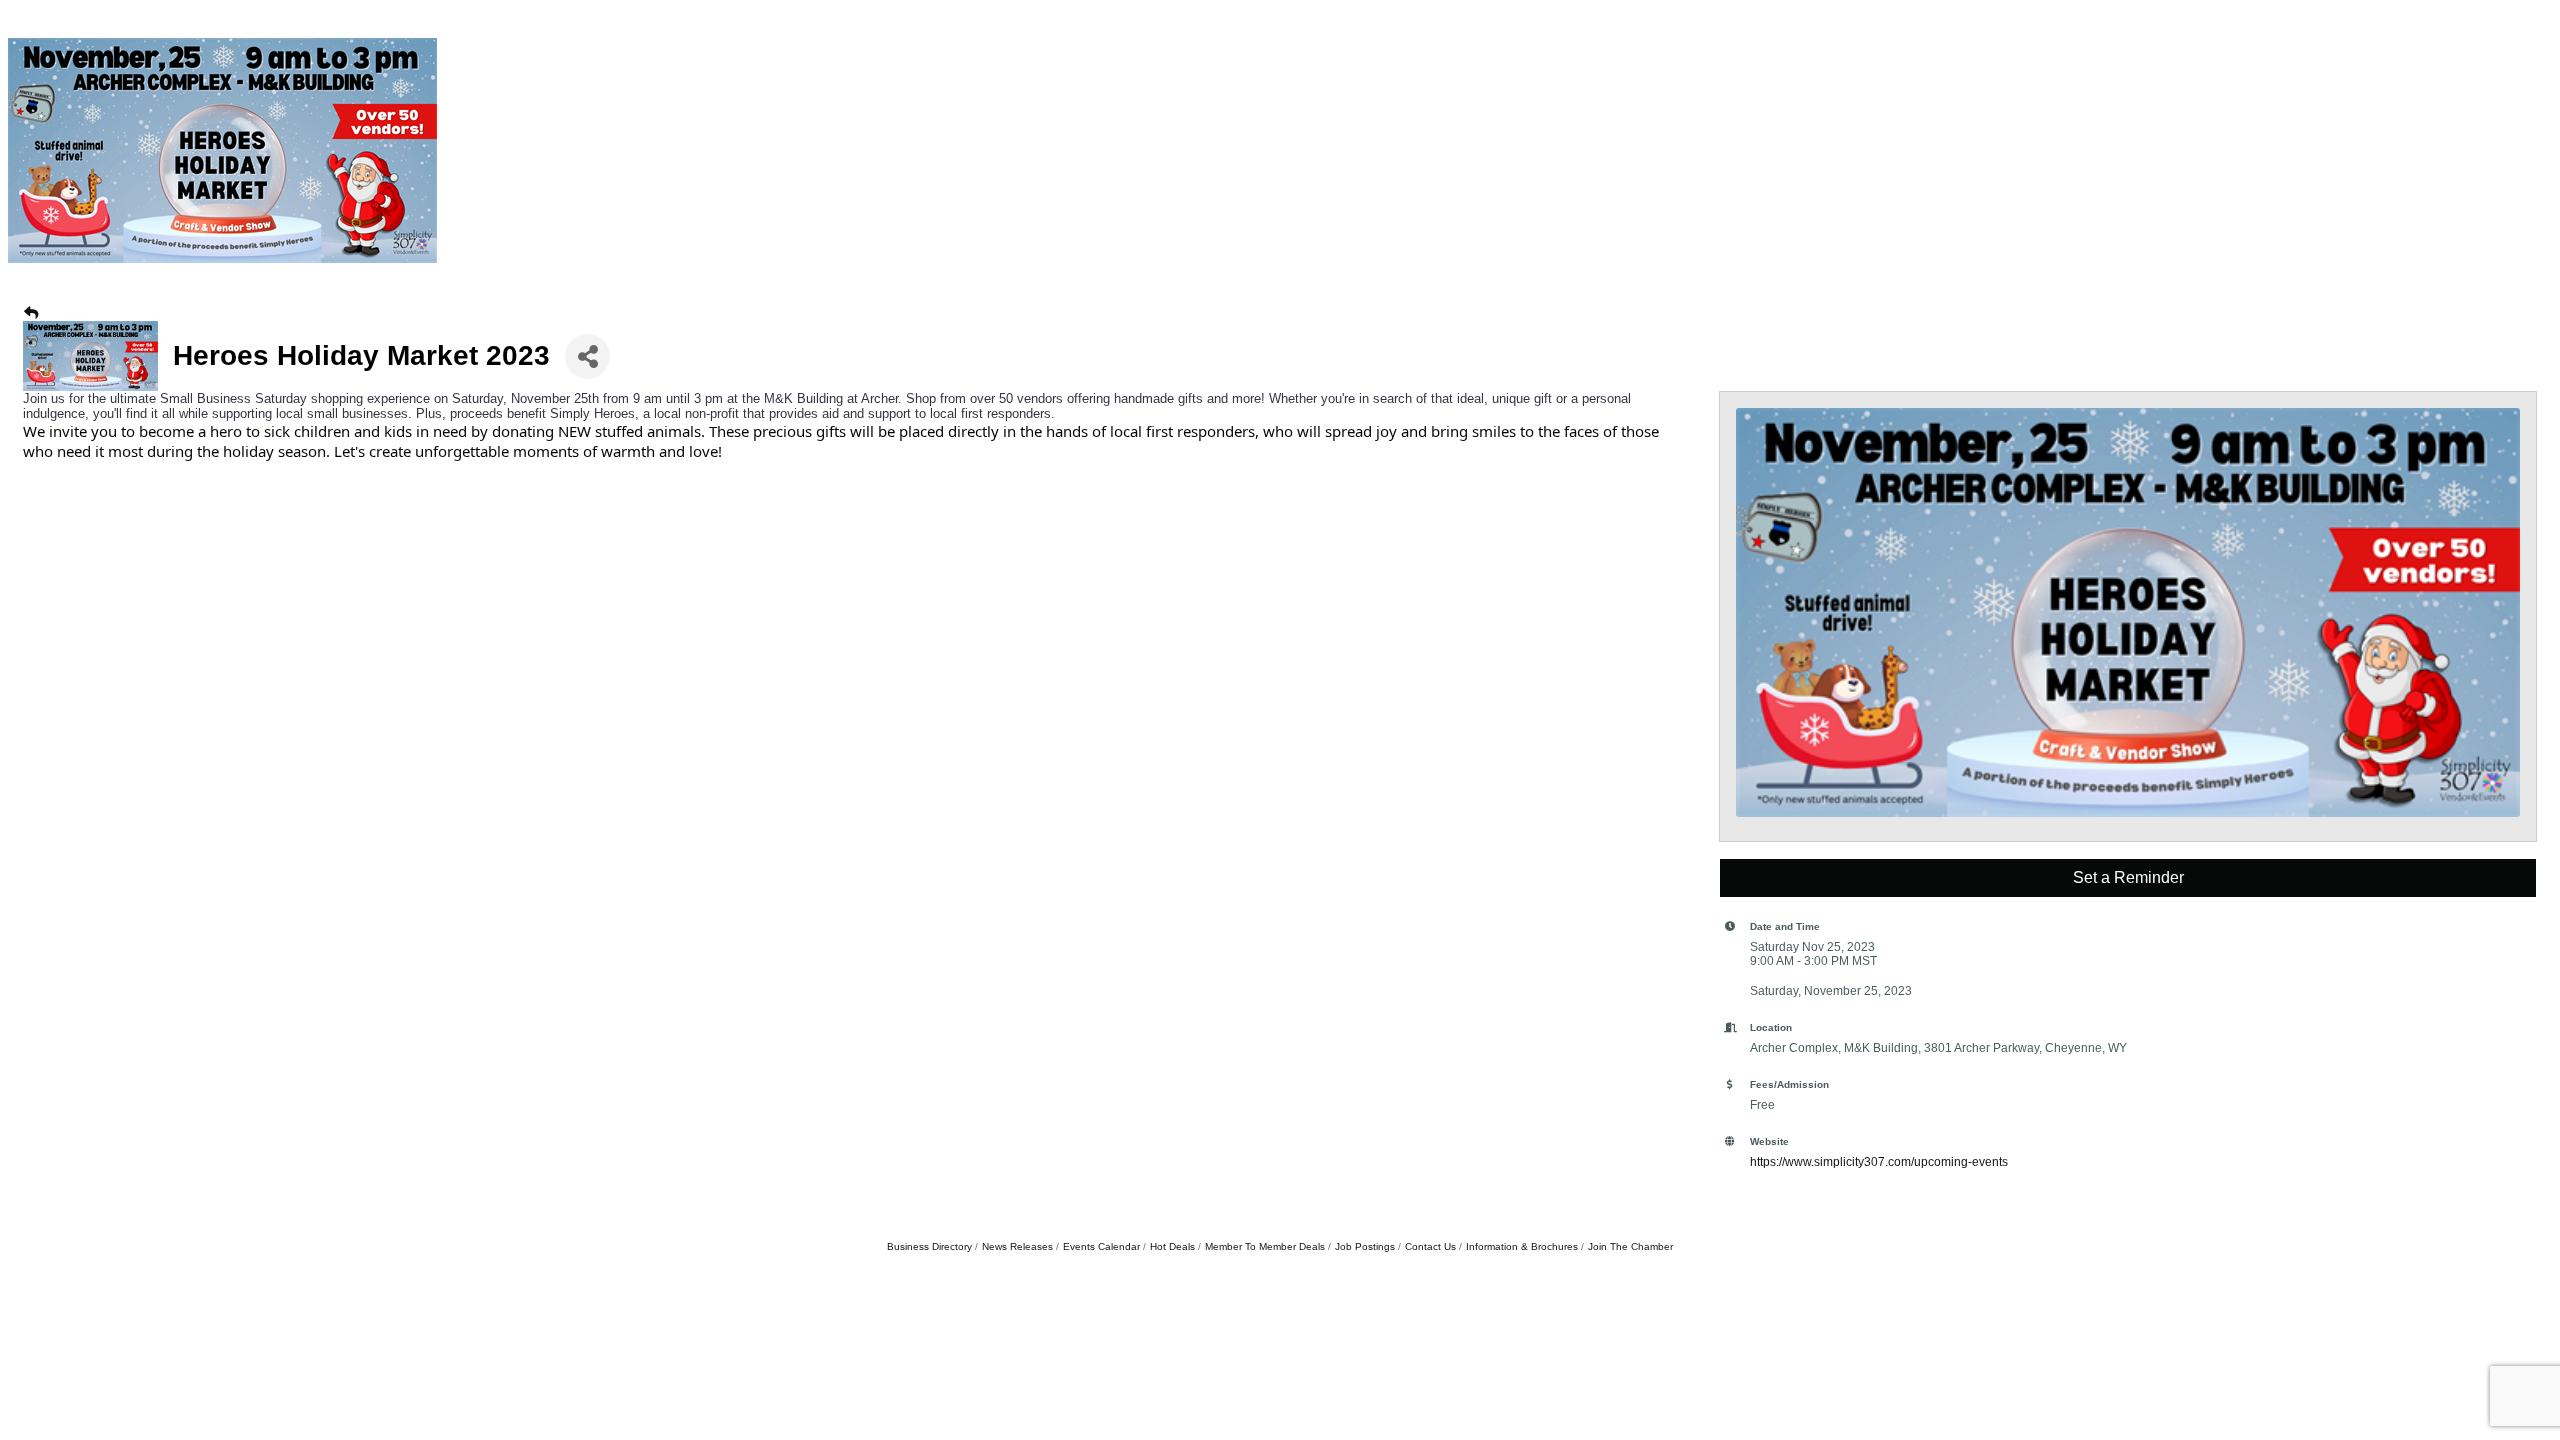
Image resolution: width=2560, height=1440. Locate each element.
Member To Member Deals (1265, 1246)
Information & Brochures (1522, 1246)
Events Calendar (1101, 1246)
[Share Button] (587, 356)
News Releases (1017, 1246)
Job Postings (1365, 1246)
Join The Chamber (1630, 1246)
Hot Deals (1172, 1246)
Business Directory (929, 1246)
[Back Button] (31, 313)
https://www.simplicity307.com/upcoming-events (1879, 1162)
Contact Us (1430, 1246)
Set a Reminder (2128, 877)
